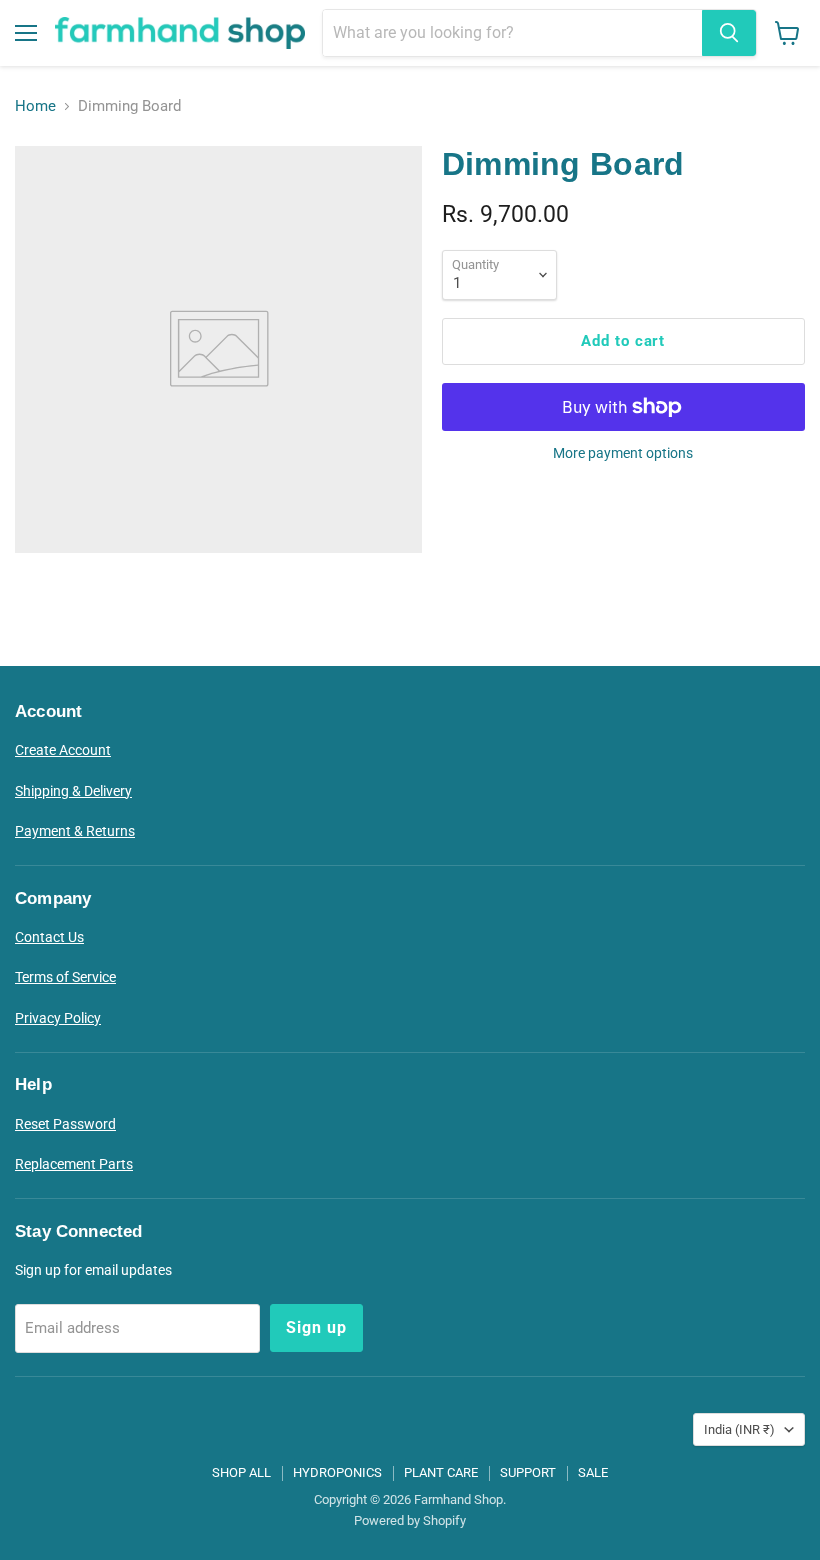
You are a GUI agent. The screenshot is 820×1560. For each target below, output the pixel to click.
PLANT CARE (441, 1472)
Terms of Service (65, 977)
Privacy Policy (58, 1018)
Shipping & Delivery (73, 791)
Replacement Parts (74, 1164)
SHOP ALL (241, 1472)
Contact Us (49, 937)
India (739, 1429)
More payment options (623, 453)
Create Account (63, 750)
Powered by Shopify (410, 1520)
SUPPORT (528, 1472)
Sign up (316, 1327)
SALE (593, 1472)
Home (35, 106)
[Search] (729, 33)
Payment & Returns (75, 831)
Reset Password (65, 1124)
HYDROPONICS (337, 1472)
